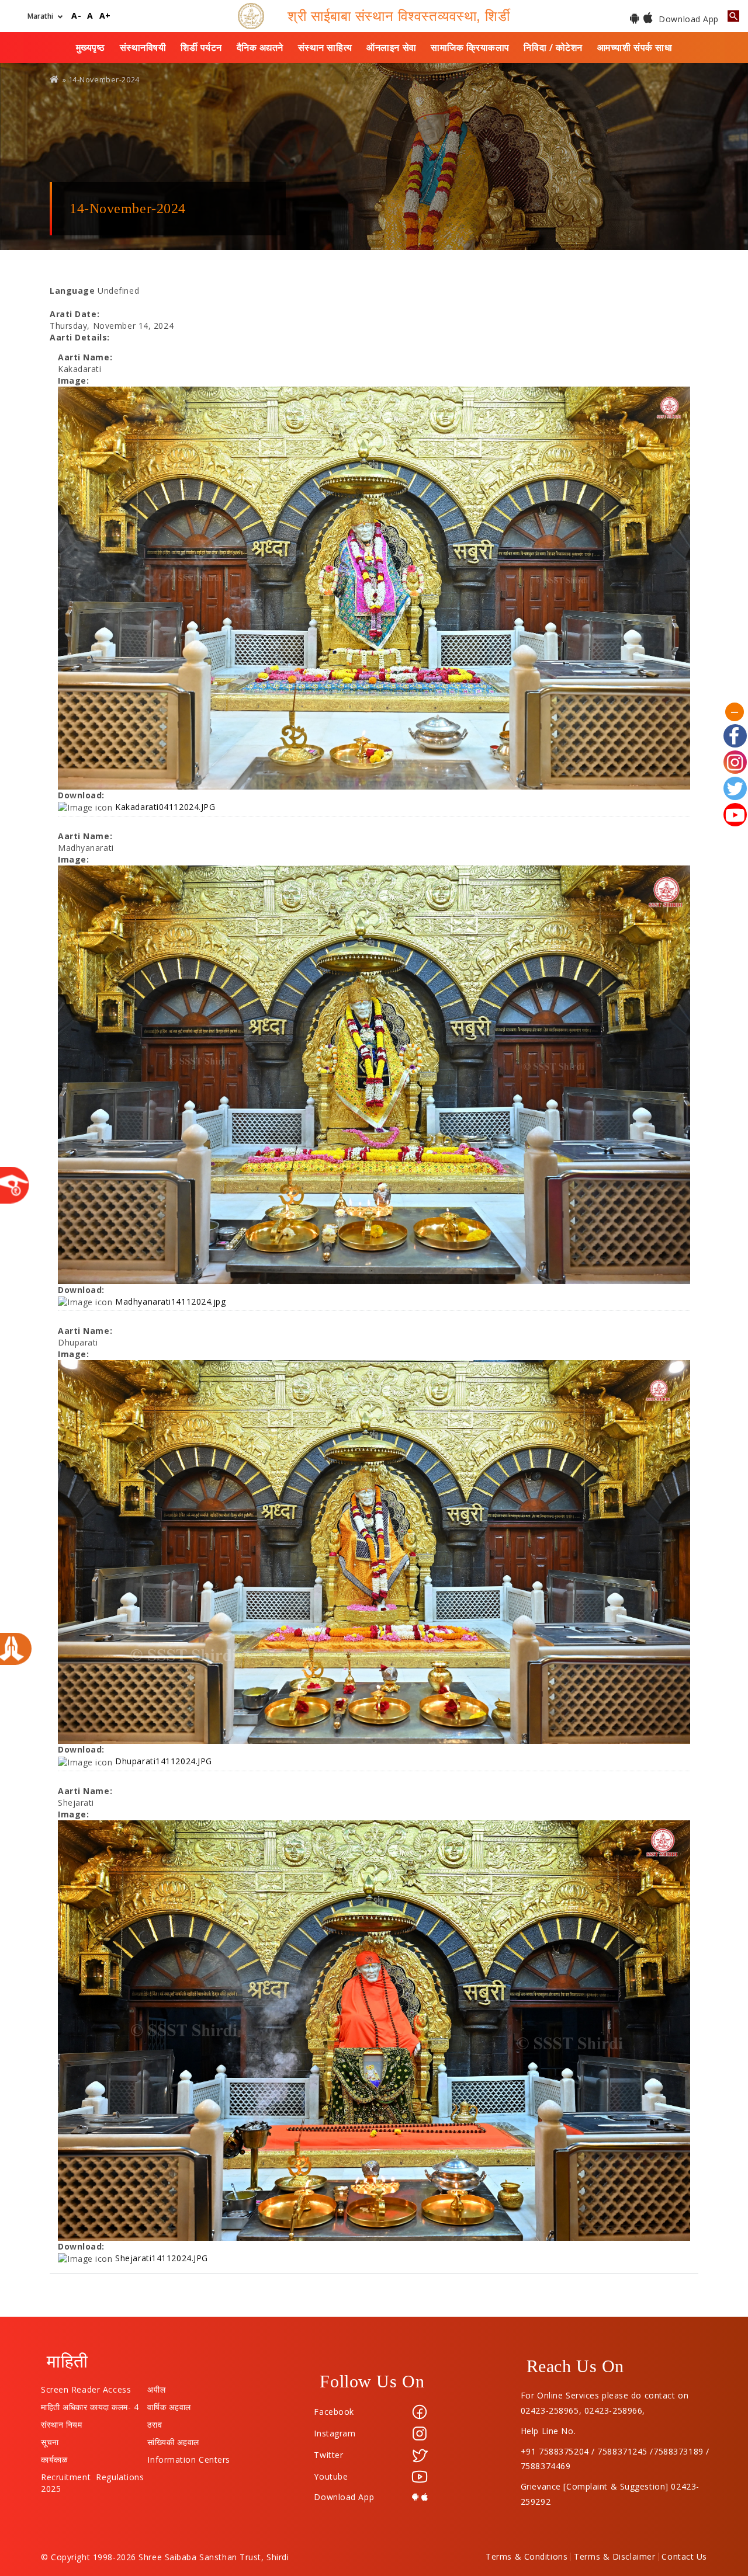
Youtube (331, 2476)
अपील (156, 2387)
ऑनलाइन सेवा (391, 47)
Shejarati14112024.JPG (162, 2258)
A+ (105, 16)
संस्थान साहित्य (325, 47)
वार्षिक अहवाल (169, 2404)
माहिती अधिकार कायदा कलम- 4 (90, 2404)
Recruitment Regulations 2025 (92, 2474)
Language (72, 291)
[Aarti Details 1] (374, 588)
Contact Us (684, 2557)
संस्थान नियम (61, 2422)
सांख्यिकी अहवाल (173, 2439)
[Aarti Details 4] (374, 2031)
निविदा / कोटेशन (553, 47)
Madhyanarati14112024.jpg (170, 1301)
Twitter (328, 2455)
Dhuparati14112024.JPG (164, 1761)
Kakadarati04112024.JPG (165, 807)
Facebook (334, 2412)
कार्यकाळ (54, 2457)
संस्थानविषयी (143, 47)
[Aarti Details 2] (374, 1075)
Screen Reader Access (86, 2387)
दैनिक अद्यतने (260, 47)
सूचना (50, 2439)
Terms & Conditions (527, 2557)
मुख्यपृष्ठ (91, 47)
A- (76, 16)
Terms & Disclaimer (614, 2557)
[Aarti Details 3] (374, 1552)
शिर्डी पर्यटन (201, 47)
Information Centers (189, 2457)
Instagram (335, 2433)
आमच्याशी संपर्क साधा (635, 47)
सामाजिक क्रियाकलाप (470, 47)
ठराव (155, 2422)
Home (55, 79)
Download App (688, 19)
